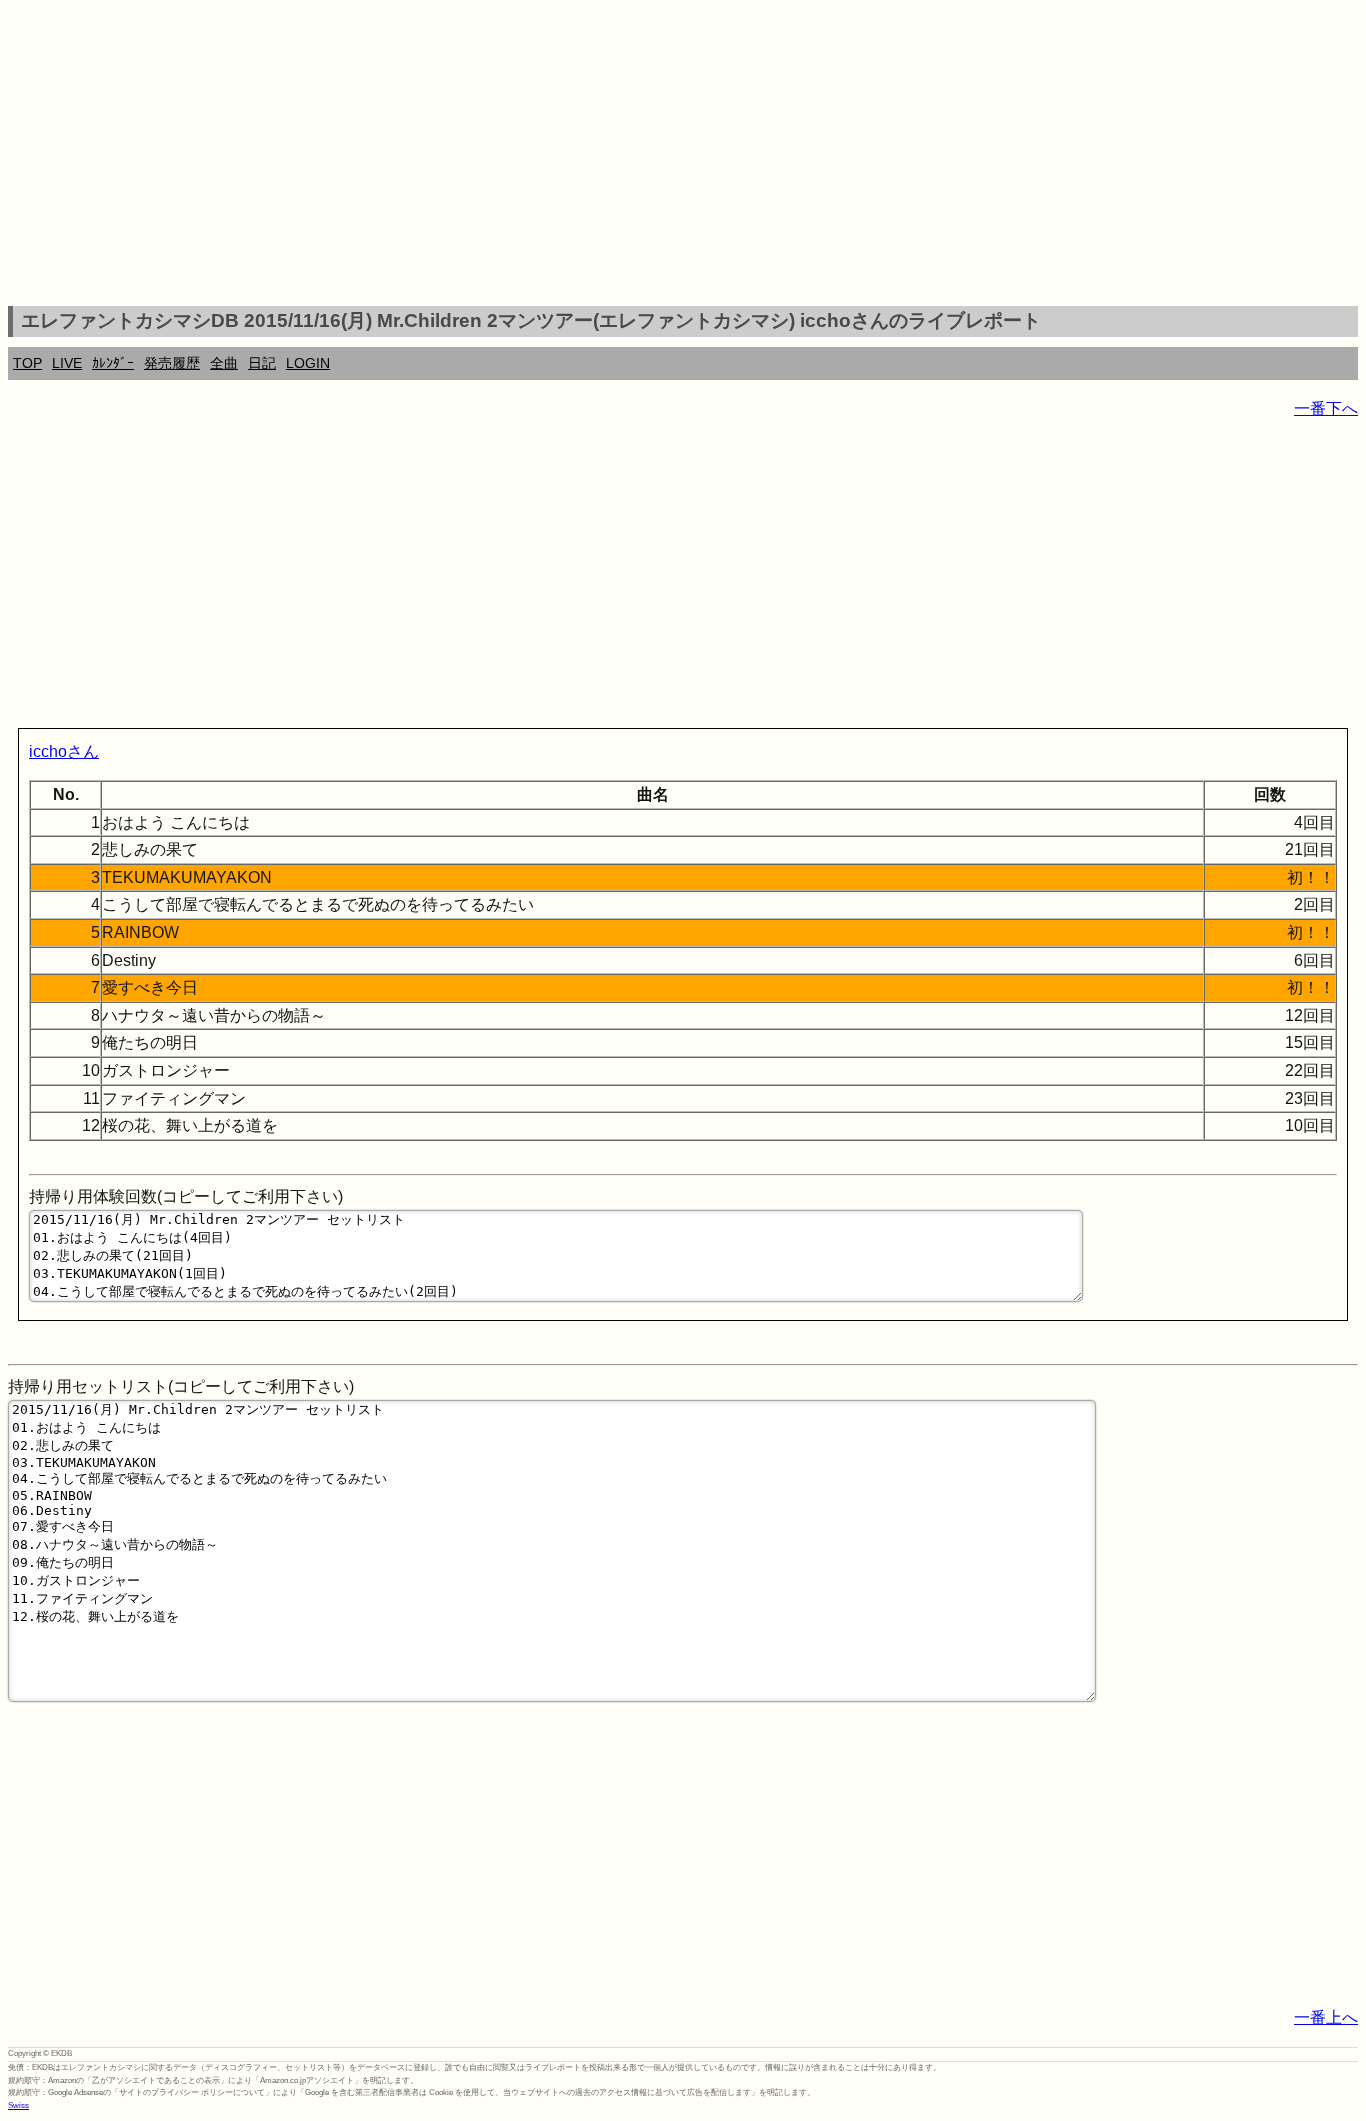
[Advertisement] (683, 156)
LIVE (67, 363)
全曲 (224, 363)
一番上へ (1326, 2017)
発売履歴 (172, 363)
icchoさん (64, 751)
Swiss (18, 2105)
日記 (262, 363)
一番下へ (1326, 408)
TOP (27, 363)
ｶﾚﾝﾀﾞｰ (113, 363)
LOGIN (308, 363)
